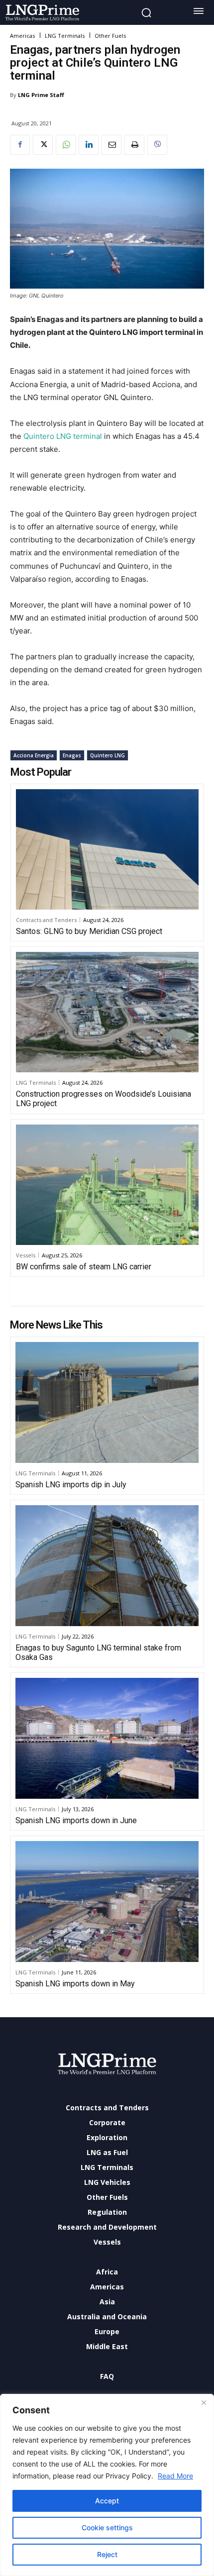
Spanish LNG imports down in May (75, 1984)
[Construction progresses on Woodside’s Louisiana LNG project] (107, 1012)
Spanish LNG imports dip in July (71, 1485)
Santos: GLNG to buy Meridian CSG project (89, 931)
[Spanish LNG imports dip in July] (107, 1402)
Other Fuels (110, 36)
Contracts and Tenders (46, 920)
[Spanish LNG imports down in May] (107, 1902)
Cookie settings (107, 2527)
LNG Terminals (65, 36)
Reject (107, 2554)
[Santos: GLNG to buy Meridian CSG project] (107, 849)
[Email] (111, 145)
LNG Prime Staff (41, 95)
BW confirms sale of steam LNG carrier (84, 1267)
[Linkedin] (89, 145)
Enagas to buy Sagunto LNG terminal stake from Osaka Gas (98, 1652)
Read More (175, 2476)
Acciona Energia (34, 755)
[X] (43, 145)
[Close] (204, 2402)
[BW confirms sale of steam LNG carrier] (107, 1185)
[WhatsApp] (66, 145)
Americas (22, 36)
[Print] (134, 145)
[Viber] (157, 145)
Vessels (26, 1255)
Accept (107, 2501)
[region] (107, 2485)
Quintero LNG (107, 755)
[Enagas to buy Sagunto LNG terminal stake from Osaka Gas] (107, 1566)
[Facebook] (20, 145)
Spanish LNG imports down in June (76, 1820)
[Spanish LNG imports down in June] (107, 1738)
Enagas (72, 755)
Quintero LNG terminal (63, 436)
